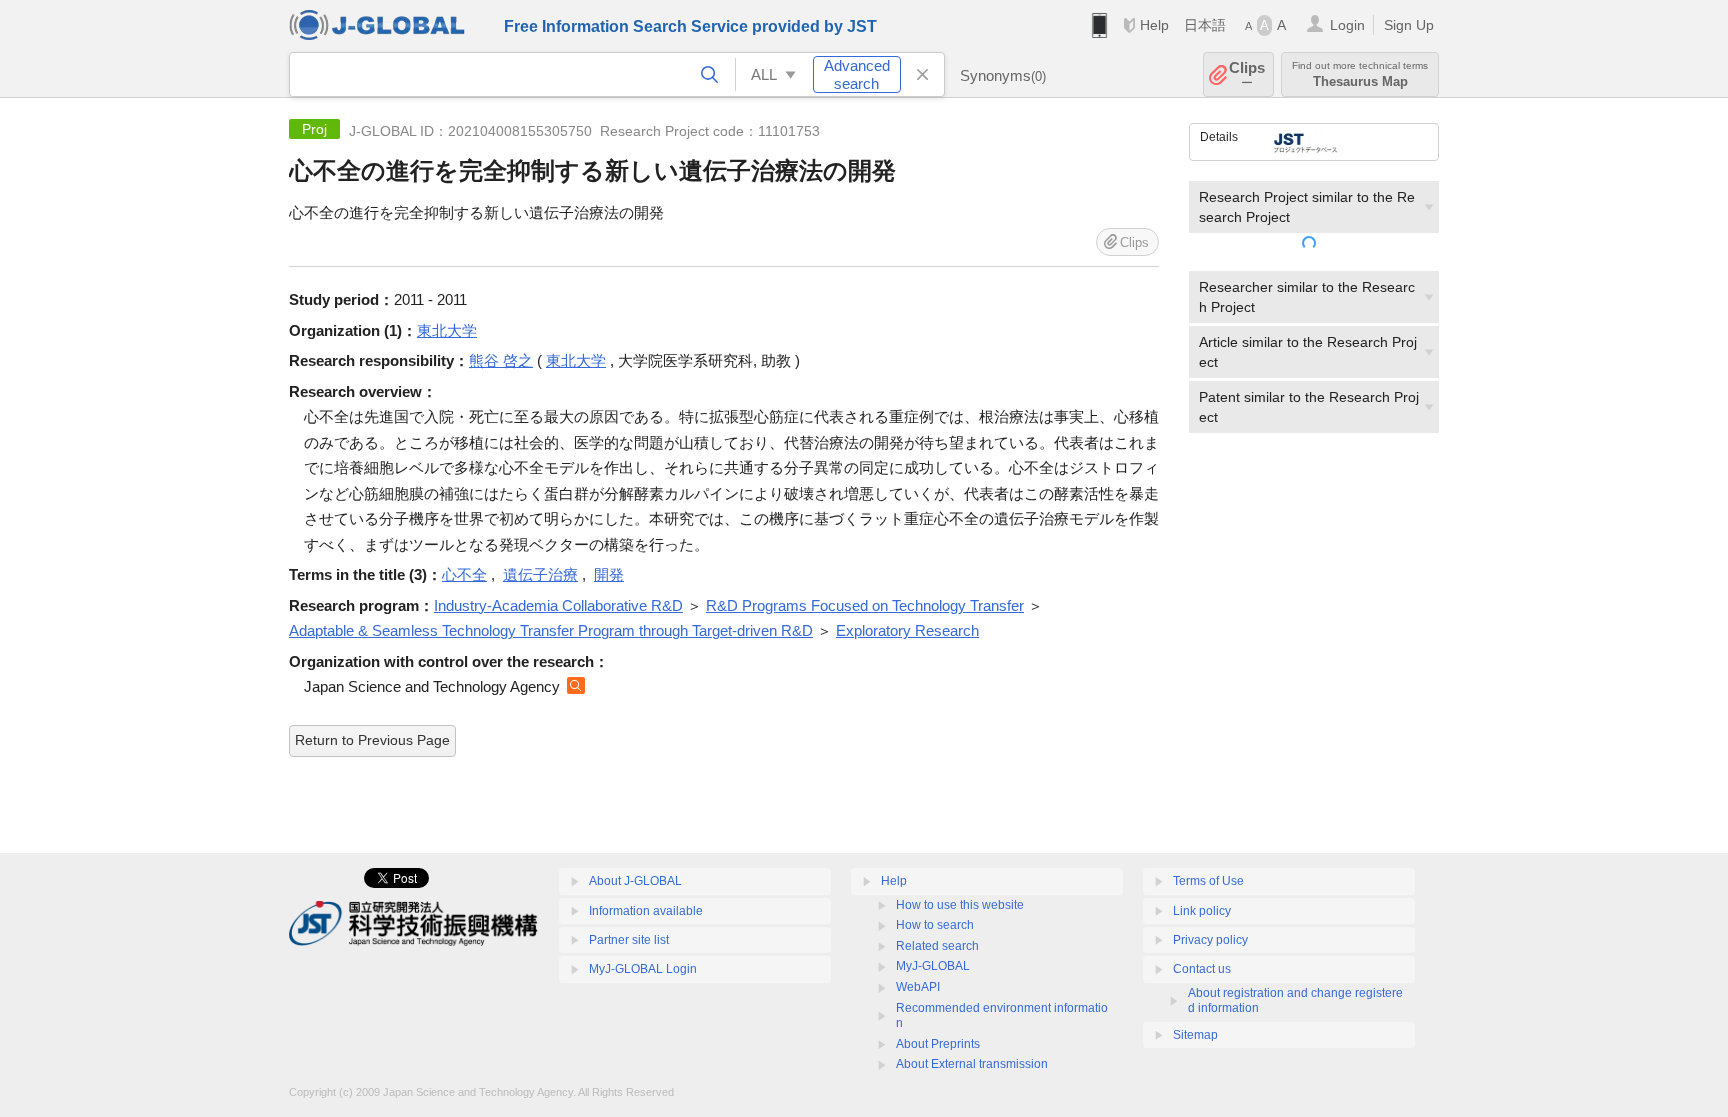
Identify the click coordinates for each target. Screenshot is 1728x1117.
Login (1347, 25)
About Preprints (938, 1044)
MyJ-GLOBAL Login (643, 969)
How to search (935, 925)
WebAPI (918, 987)
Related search (937, 946)
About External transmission (972, 1064)
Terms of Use (1208, 881)
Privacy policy (1210, 940)
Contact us (1202, 969)
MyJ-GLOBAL (933, 966)
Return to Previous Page (372, 740)
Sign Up (1409, 25)
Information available (646, 911)
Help (1154, 25)
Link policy (1202, 911)
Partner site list (629, 940)
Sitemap (1195, 1035)
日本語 (1205, 25)
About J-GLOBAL (635, 881)
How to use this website (960, 905)
